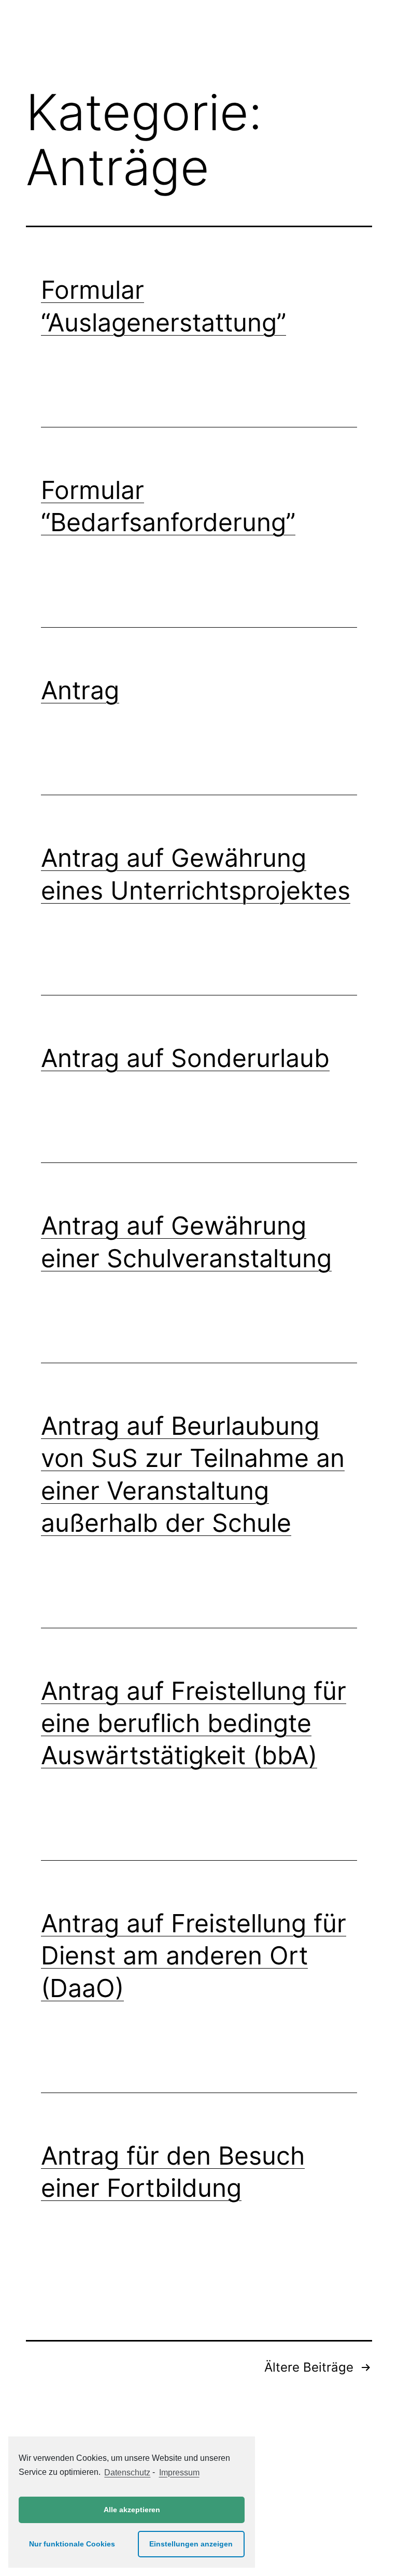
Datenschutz (127, 2473)
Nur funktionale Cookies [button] (72, 2544)
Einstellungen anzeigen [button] (191, 2544)
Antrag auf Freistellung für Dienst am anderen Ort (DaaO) (194, 1956)
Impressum (179, 2473)
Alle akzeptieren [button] (132, 2510)
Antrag (80, 690)
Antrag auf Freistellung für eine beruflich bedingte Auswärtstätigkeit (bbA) (194, 1723)
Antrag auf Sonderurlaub (185, 1058)
